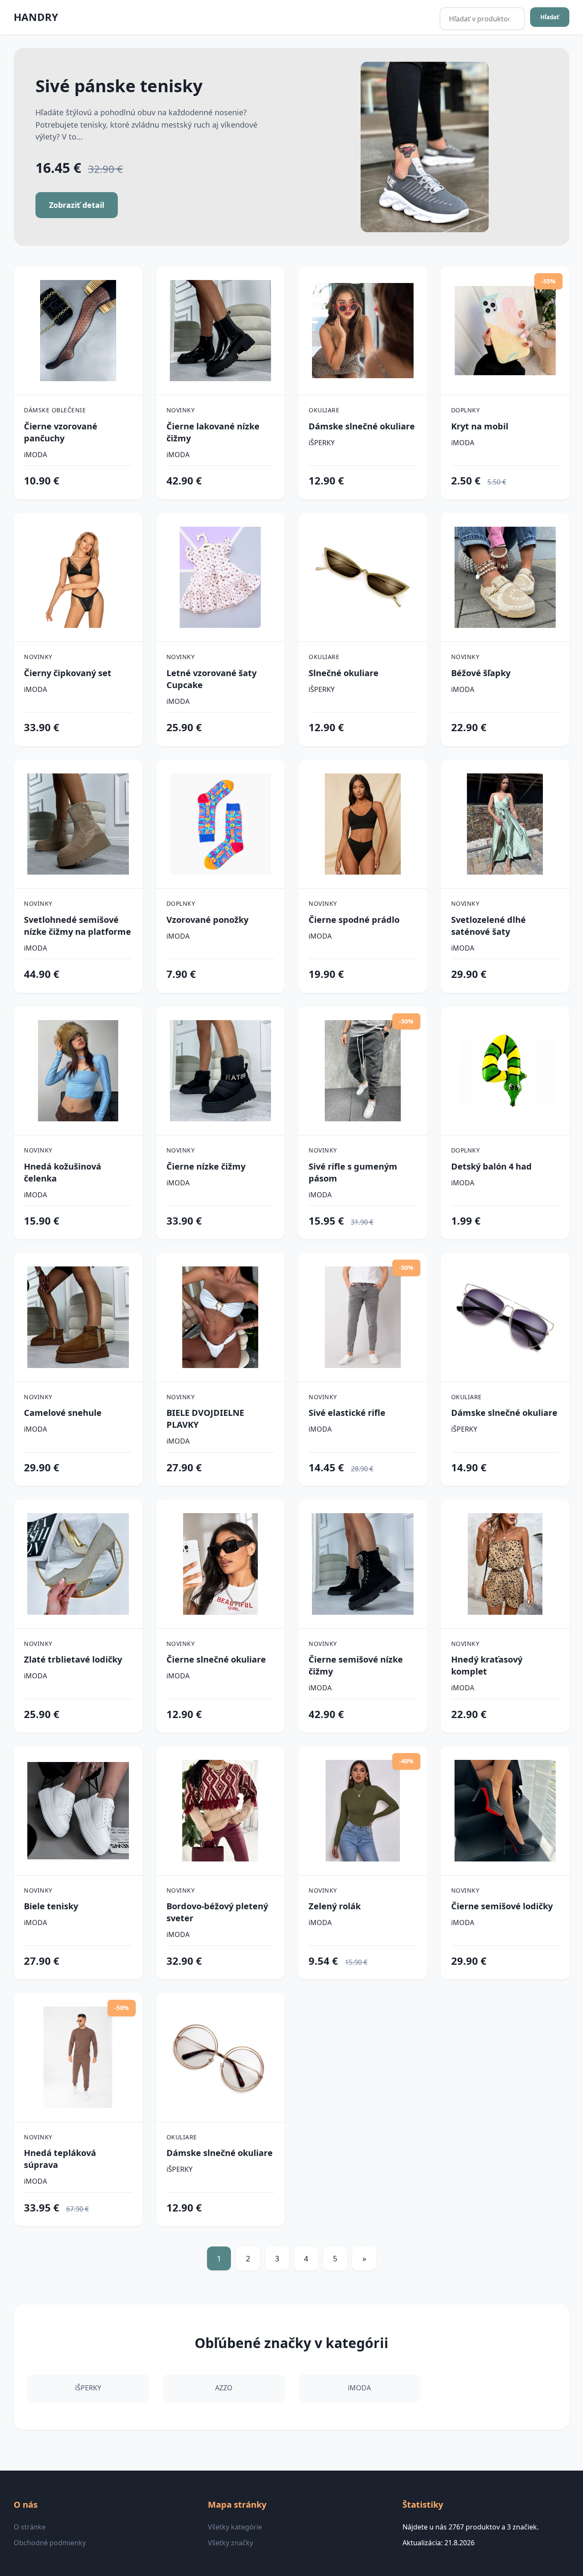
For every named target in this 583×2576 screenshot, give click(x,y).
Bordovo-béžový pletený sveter (217, 1912)
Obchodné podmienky (50, 2543)
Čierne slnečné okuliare (216, 1659)
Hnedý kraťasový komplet (487, 1665)
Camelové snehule (63, 1413)
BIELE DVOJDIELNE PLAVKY (205, 1419)
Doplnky (466, 410)
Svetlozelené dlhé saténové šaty (488, 926)
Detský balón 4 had (491, 1166)
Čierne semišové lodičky (502, 1906)
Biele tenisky (51, 1906)
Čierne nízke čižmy (206, 1166)
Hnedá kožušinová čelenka (63, 1172)
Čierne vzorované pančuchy (61, 432)
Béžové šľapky (481, 673)
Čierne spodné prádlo (354, 920)
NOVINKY (181, 410)
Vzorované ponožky (207, 920)
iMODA (35, 455)
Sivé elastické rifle (347, 1413)
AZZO (224, 2388)
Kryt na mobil (480, 426)
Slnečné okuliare (344, 673)
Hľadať (550, 17)
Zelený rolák (335, 1906)
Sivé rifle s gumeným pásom (353, 1172)
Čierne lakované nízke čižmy (213, 432)
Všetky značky (230, 2543)
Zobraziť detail (77, 205)
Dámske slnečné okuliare (362, 426)
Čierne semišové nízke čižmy (356, 1665)
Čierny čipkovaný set (68, 673)
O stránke (30, 2527)
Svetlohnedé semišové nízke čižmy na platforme (77, 926)
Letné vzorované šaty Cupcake (211, 679)
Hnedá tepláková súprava (60, 2159)
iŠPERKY (322, 443)
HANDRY (36, 17)
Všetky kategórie (235, 2527)
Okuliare (324, 410)
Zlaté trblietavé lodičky (73, 1659)
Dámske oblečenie (55, 410)
